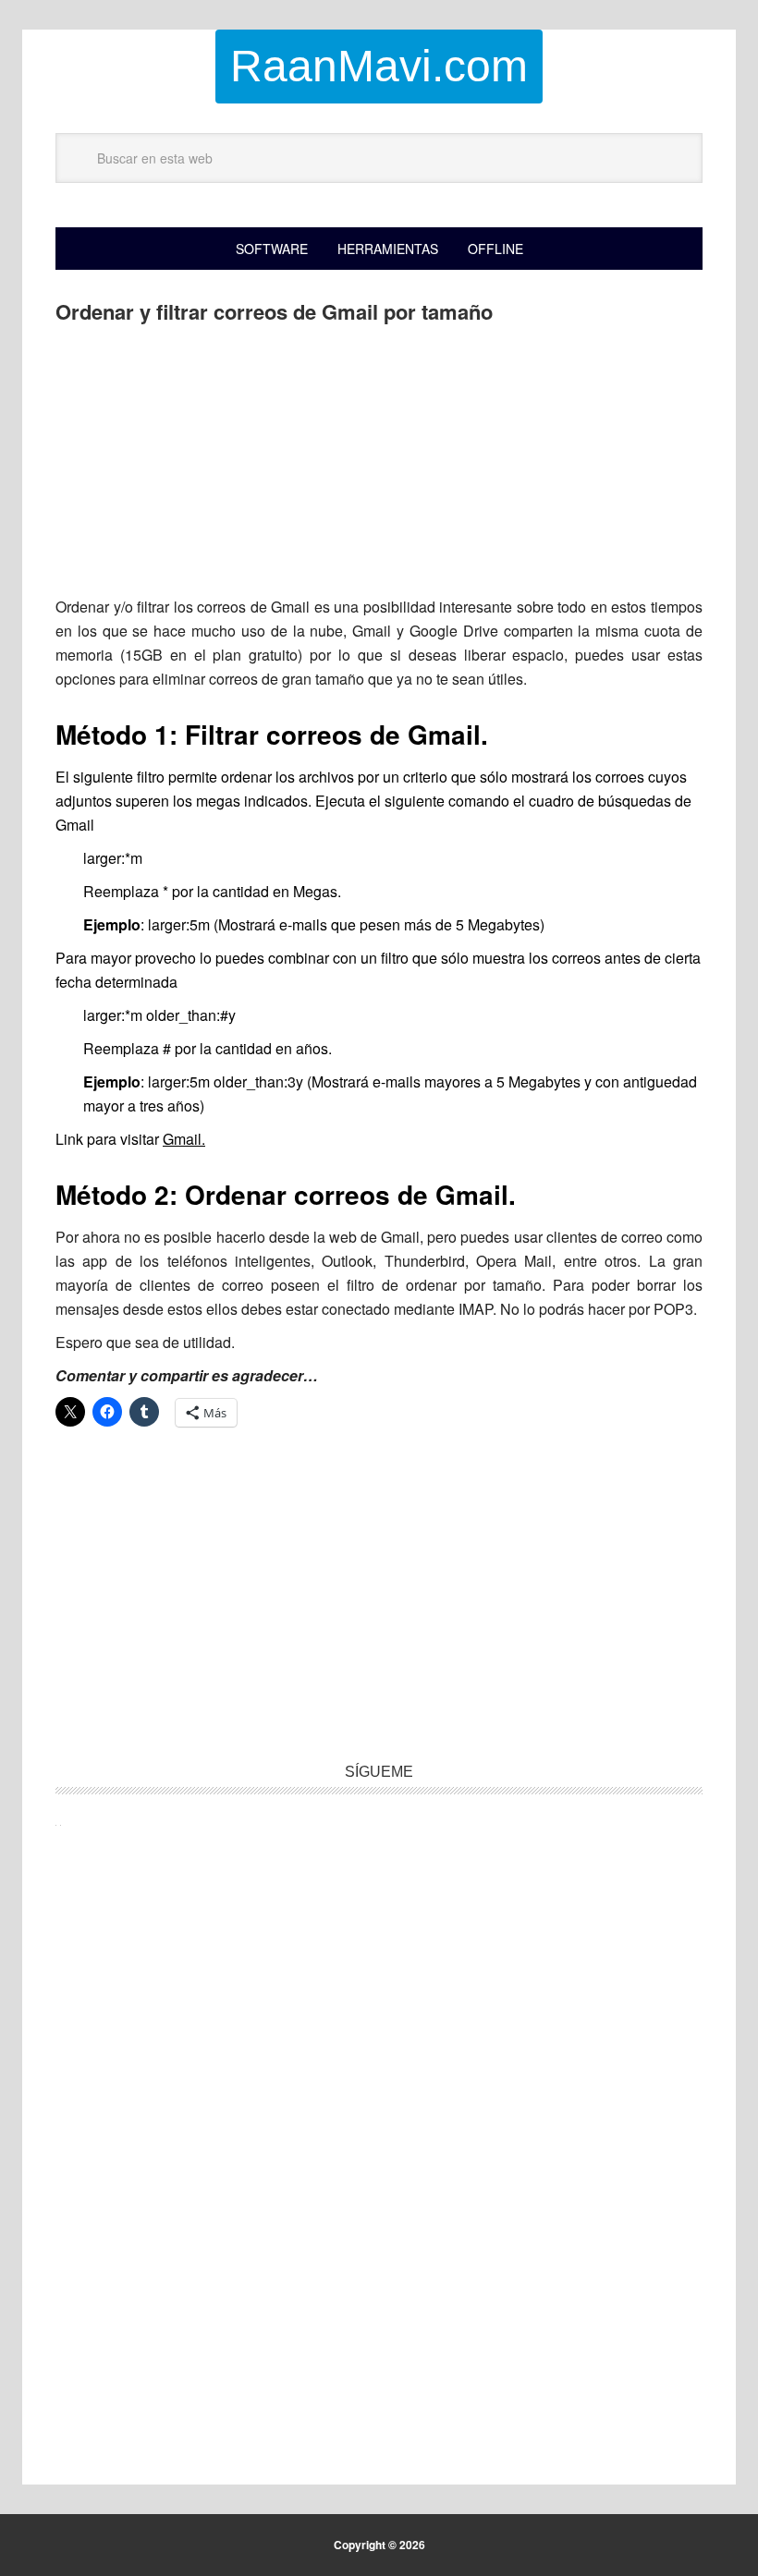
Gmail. (184, 1139)
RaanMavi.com (379, 66)
